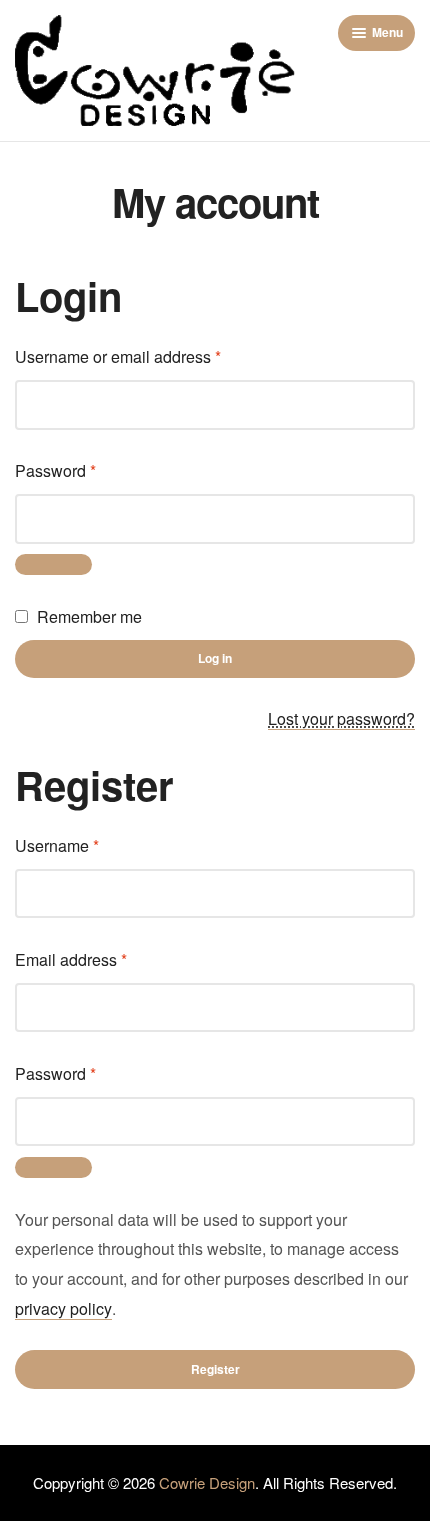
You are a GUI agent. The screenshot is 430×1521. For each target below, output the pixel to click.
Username (89, 844)
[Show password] (53, 565)
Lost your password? (341, 718)
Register (215, 1369)
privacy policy (63, 1308)
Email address (103, 958)
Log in (215, 658)
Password (88, 469)
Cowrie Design (207, 1482)
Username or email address (150, 355)
